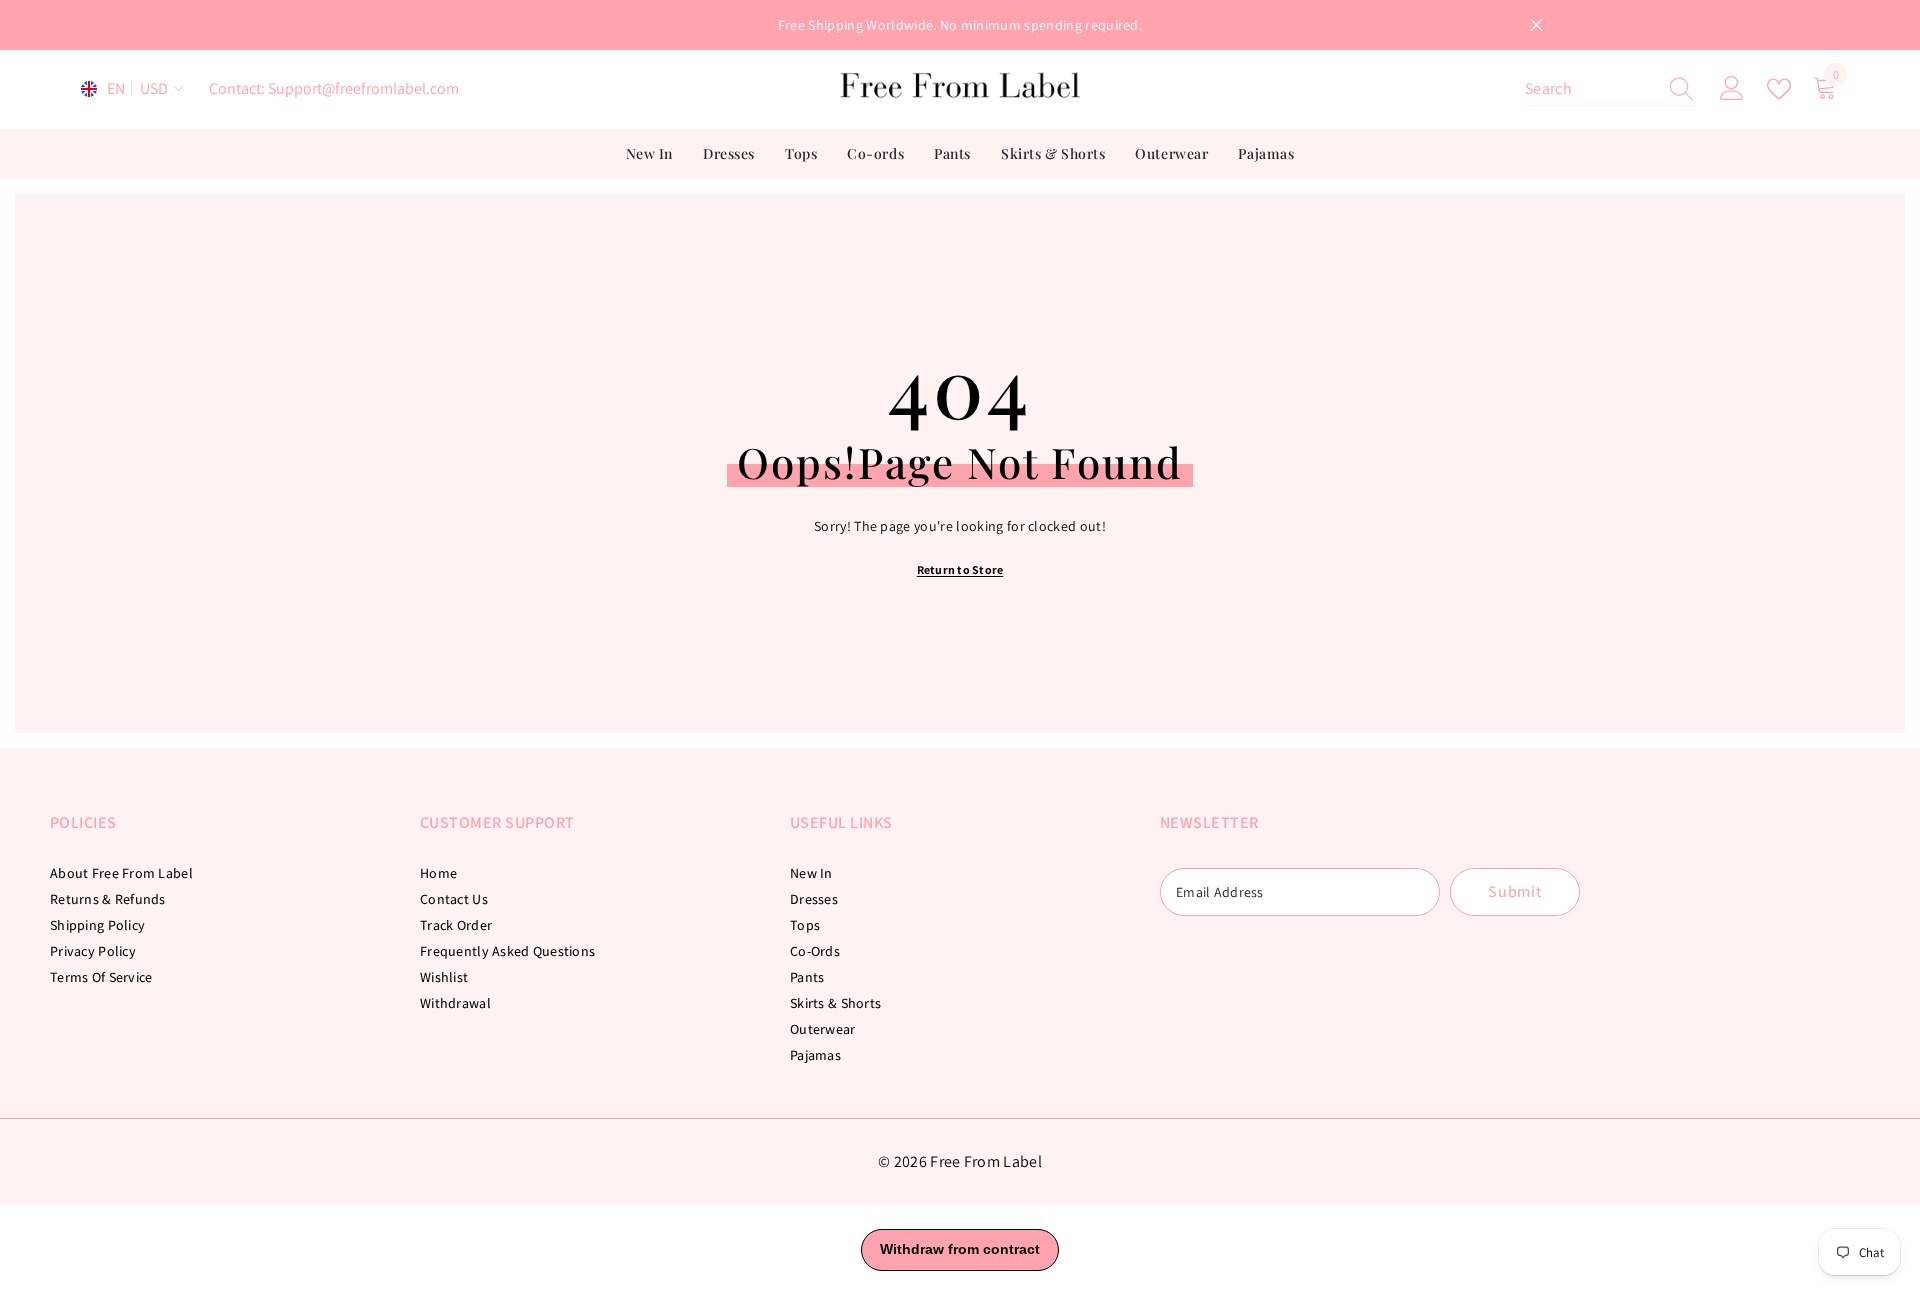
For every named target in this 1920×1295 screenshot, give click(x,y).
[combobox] (1591, 89)
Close (1536, 25)
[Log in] (1732, 89)
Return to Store (960, 569)
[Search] (1610, 89)
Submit (1515, 891)
